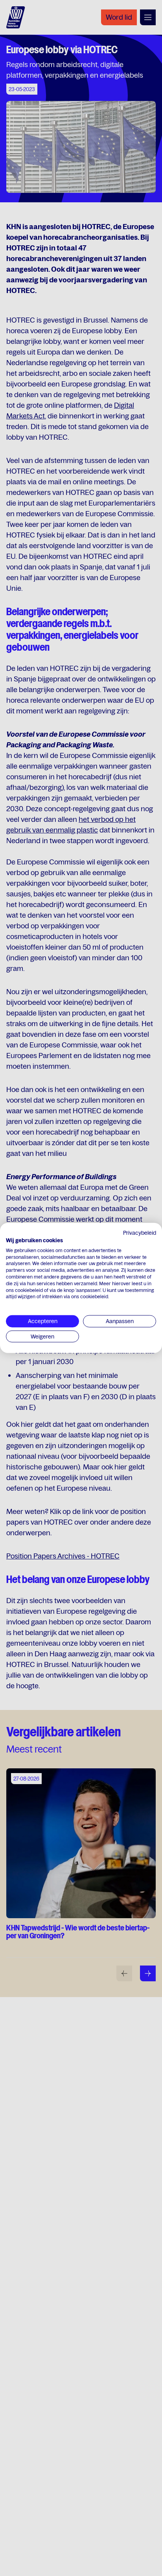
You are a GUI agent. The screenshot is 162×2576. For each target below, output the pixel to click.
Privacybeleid (140, 1233)
